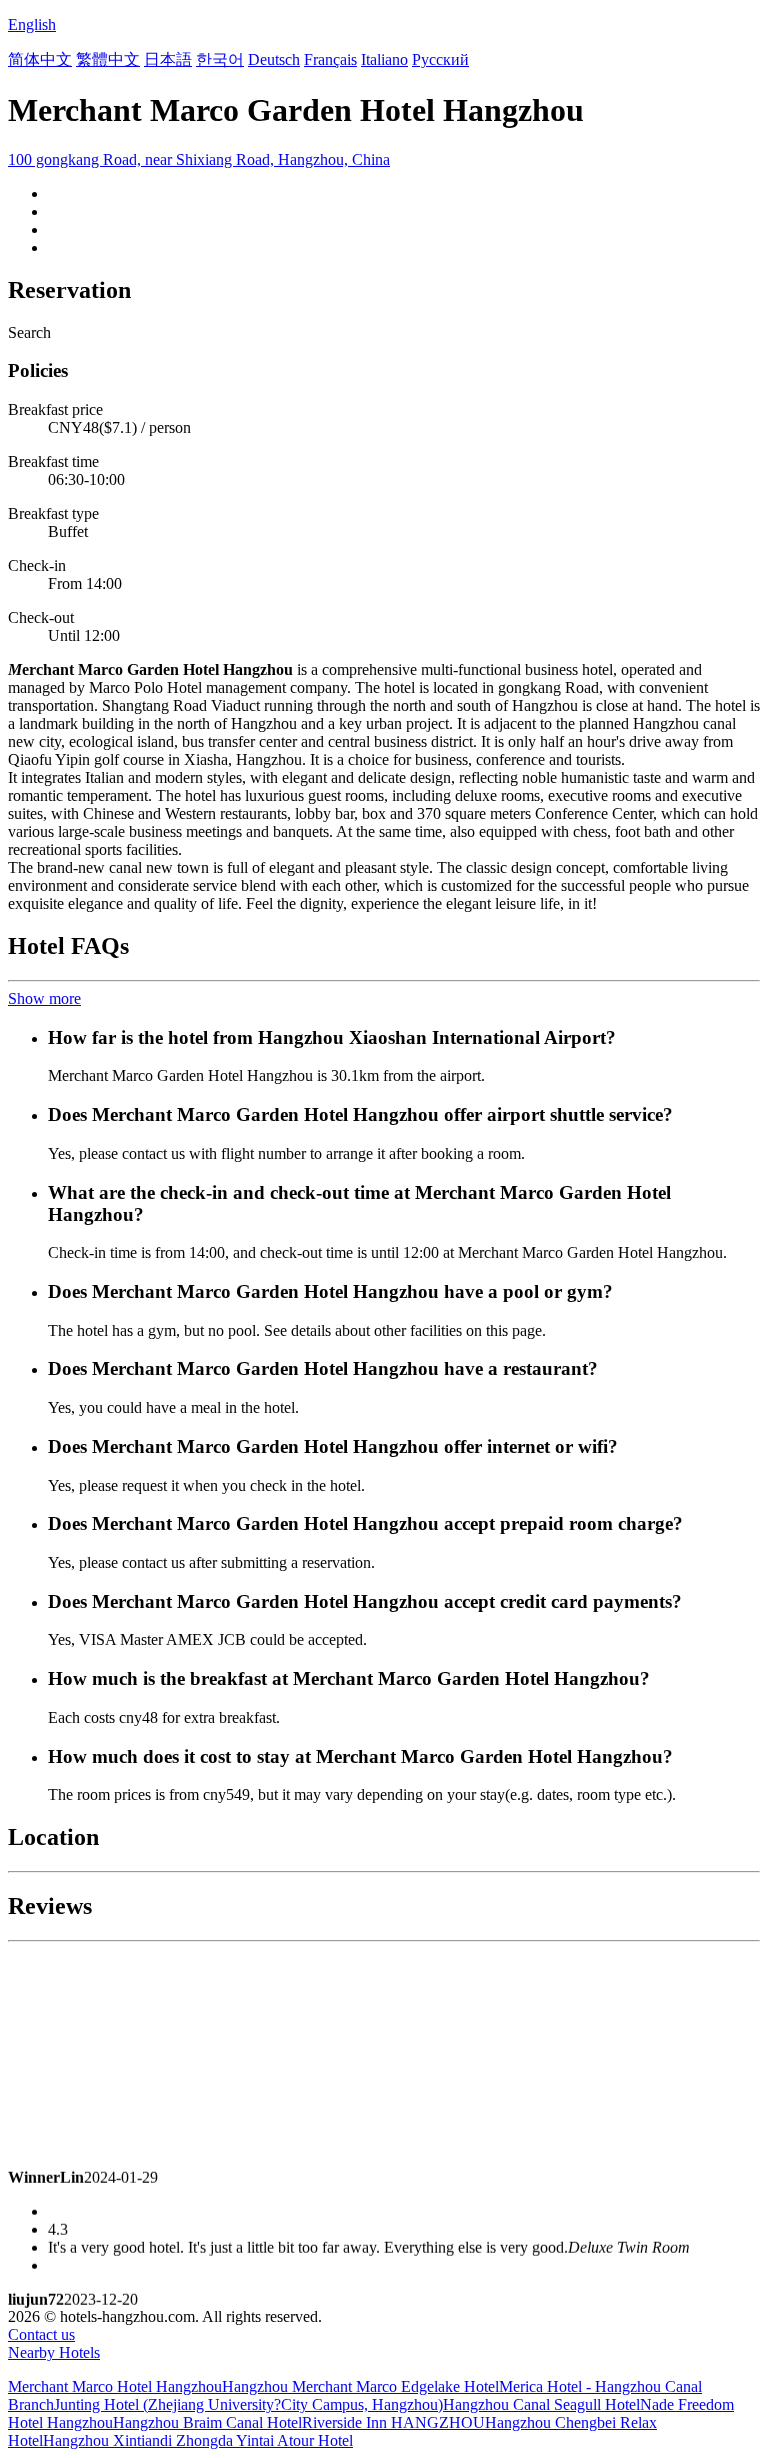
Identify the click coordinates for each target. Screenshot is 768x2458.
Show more (44, 998)
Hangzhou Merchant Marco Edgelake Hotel (360, 2386)
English (32, 24)
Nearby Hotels (54, 2352)
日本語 (168, 59)
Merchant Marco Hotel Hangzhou (115, 2386)
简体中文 (40, 59)
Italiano (384, 59)
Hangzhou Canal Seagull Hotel (541, 2404)
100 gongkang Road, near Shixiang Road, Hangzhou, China (199, 159)
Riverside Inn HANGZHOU (393, 2422)
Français (330, 59)
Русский (440, 59)
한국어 (220, 59)
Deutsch (274, 59)
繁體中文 (108, 59)
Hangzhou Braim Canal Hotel (207, 2422)
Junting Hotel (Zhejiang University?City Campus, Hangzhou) (248, 2404)
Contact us (41, 2334)
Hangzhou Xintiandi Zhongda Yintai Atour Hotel (198, 2440)
